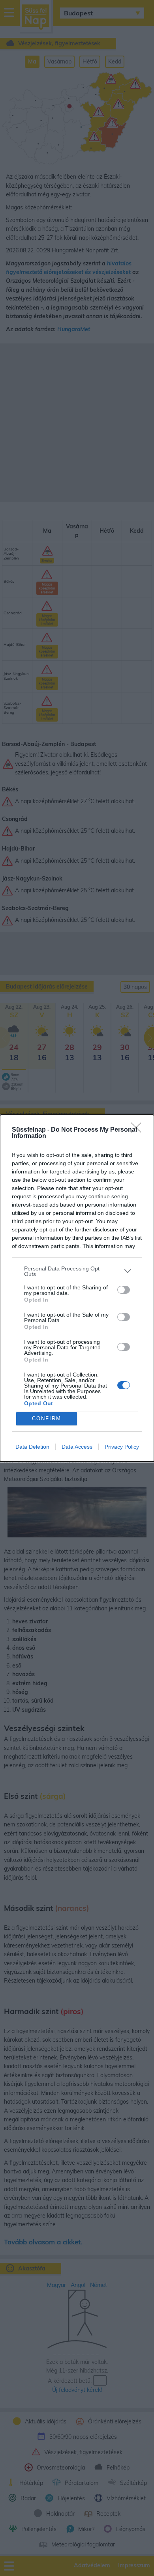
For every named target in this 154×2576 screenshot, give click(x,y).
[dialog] (77, 1288)
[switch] (124, 1290)
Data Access (77, 1447)
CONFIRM (47, 1419)
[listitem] (77, 1271)
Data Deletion (32, 1447)
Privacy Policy (122, 1447)
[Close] (139, 1130)
